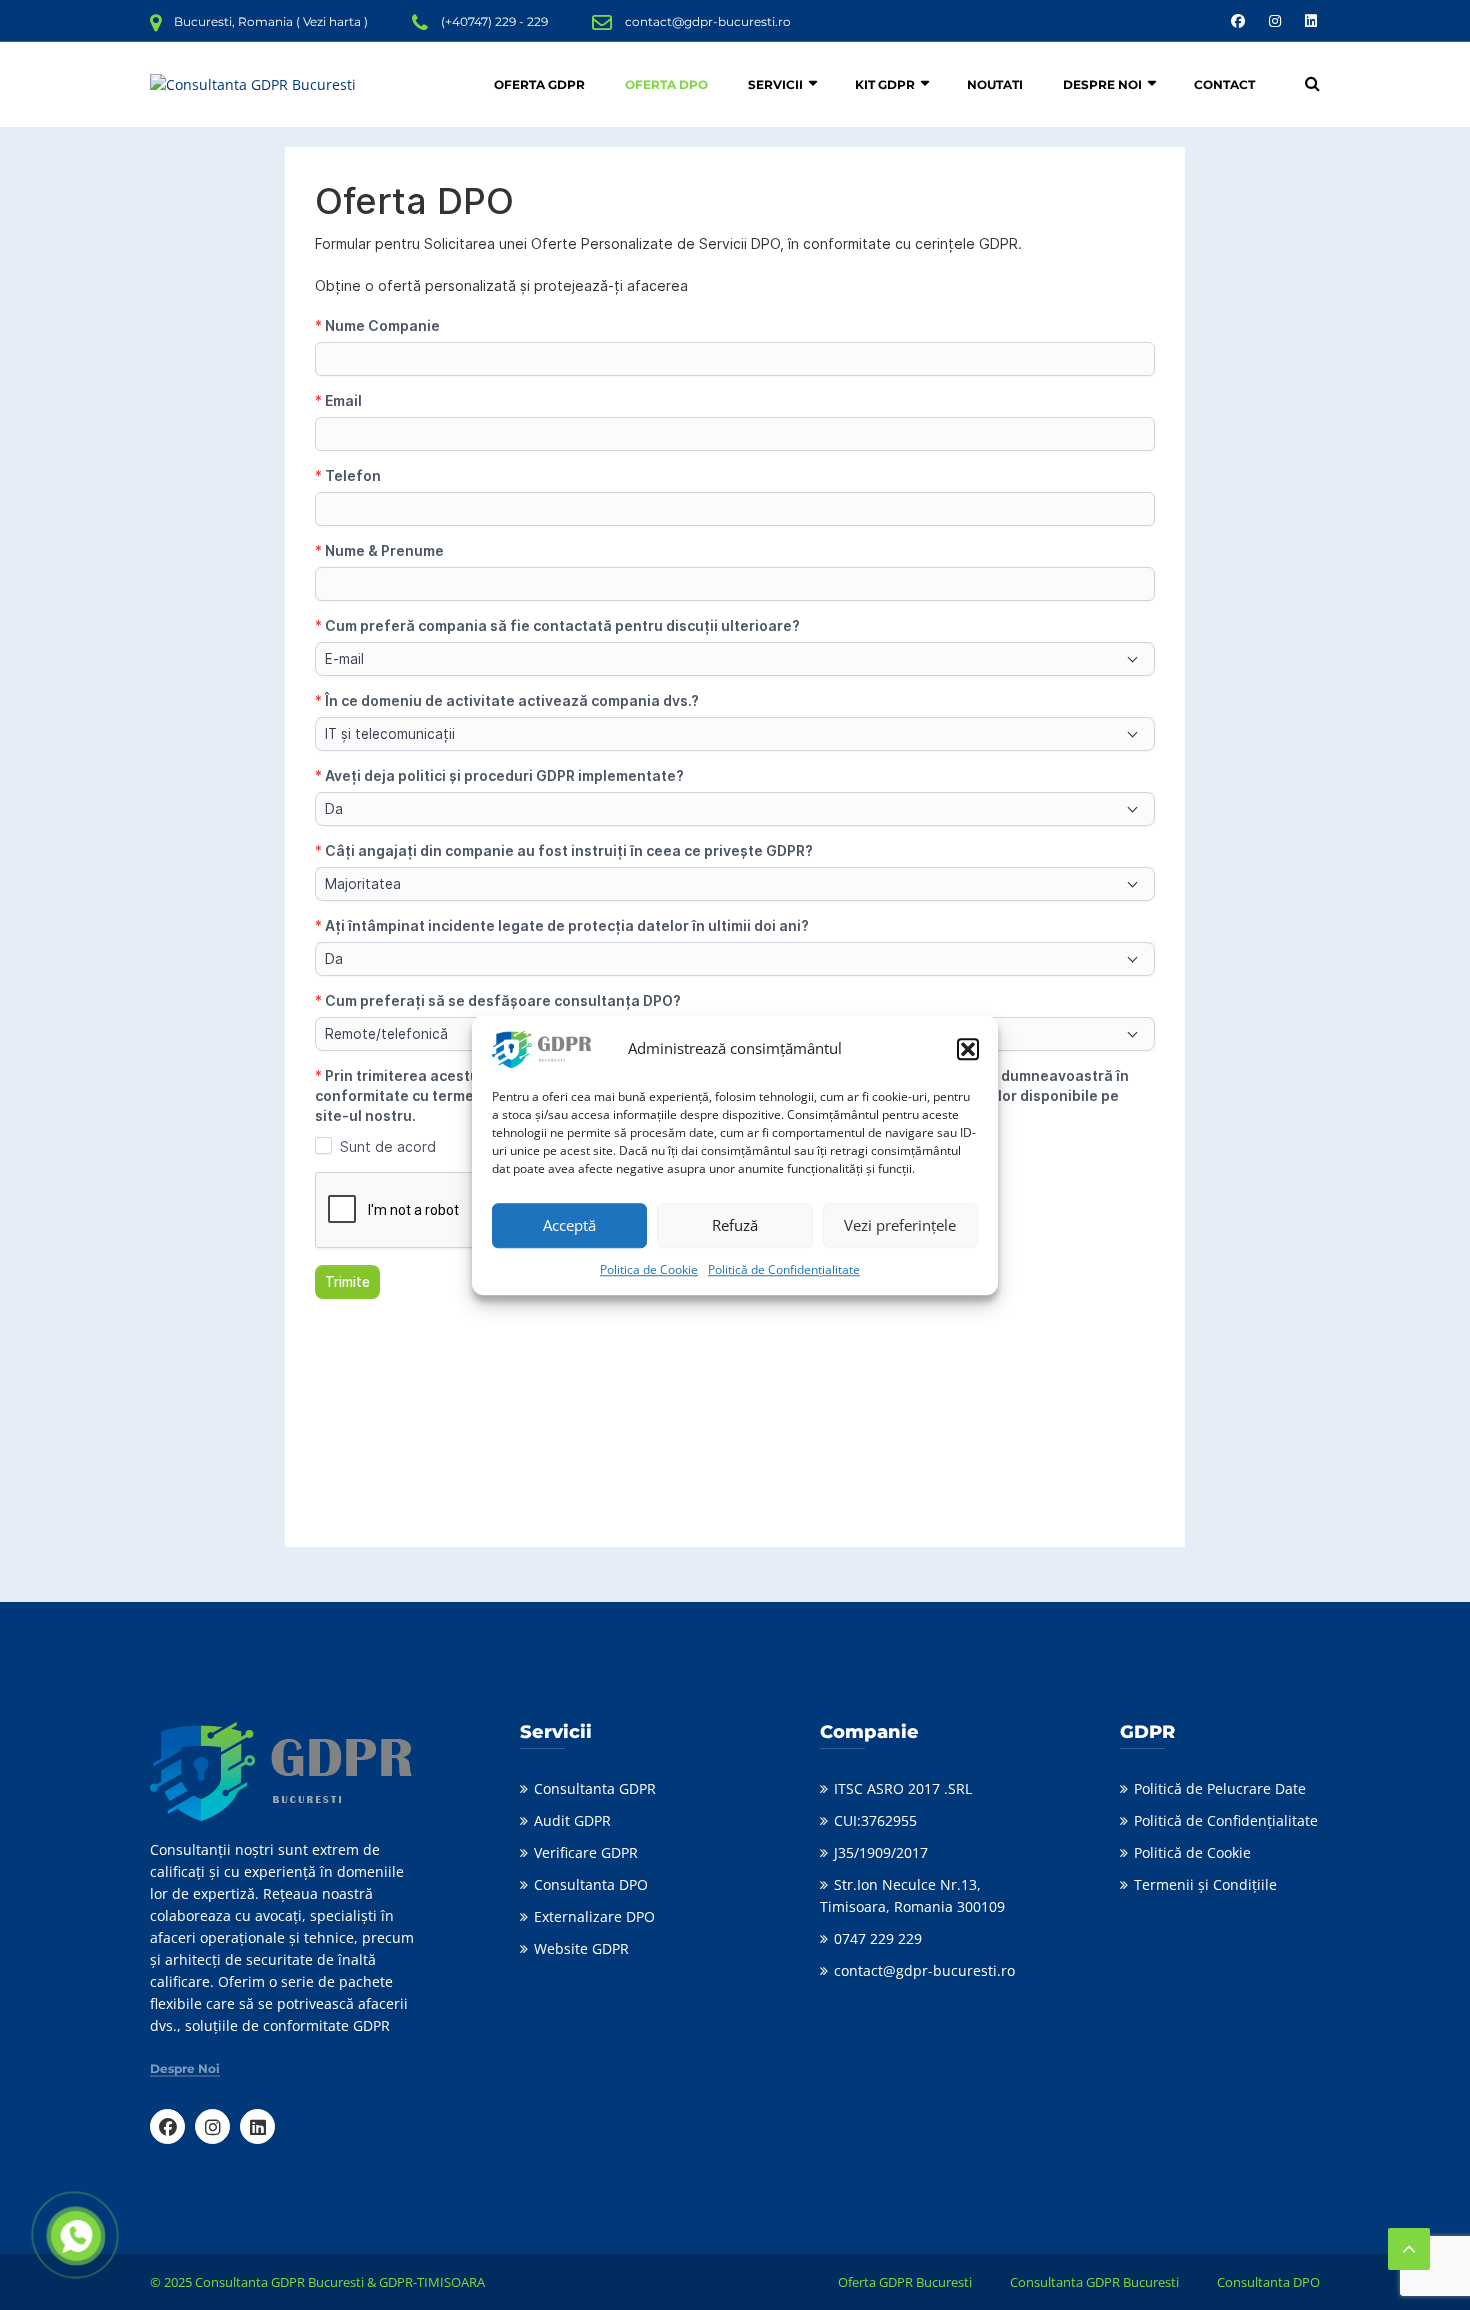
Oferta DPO (666, 84)
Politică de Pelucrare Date (1220, 1788)
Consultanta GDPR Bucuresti (1094, 2282)
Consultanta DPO (591, 1884)
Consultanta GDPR (595, 1788)
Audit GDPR (572, 1820)
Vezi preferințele (900, 1225)
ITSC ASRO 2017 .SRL (903, 1788)
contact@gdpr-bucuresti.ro (708, 21)
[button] (968, 1049)
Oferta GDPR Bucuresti (905, 2282)
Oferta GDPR (539, 84)
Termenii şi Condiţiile (1205, 1884)
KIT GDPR (885, 84)
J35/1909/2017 (881, 1852)
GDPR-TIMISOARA (432, 2282)
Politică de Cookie (1192, 1852)
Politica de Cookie (649, 1269)
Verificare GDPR (586, 1852)
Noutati (995, 84)
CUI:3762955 (875, 1820)
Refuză (735, 1225)
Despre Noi (1102, 84)
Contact (1224, 84)
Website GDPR (581, 1948)
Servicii (775, 84)
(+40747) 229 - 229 (494, 21)
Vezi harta (332, 21)
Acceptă (569, 1225)
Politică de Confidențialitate (784, 1269)
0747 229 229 (878, 1938)
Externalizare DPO (594, 1916)
